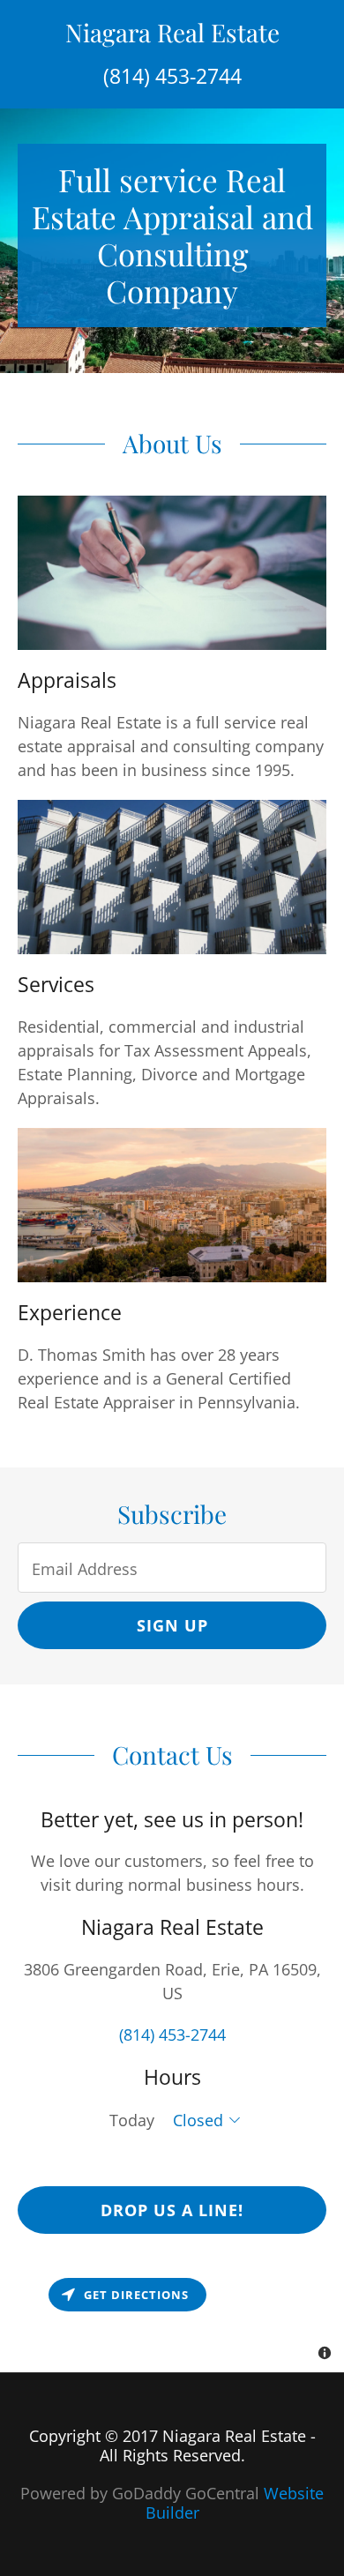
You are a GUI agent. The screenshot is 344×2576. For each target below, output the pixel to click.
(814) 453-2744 (172, 76)
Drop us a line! (172, 2210)
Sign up (172, 1625)
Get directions (136, 2295)
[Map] (172, 2321)
